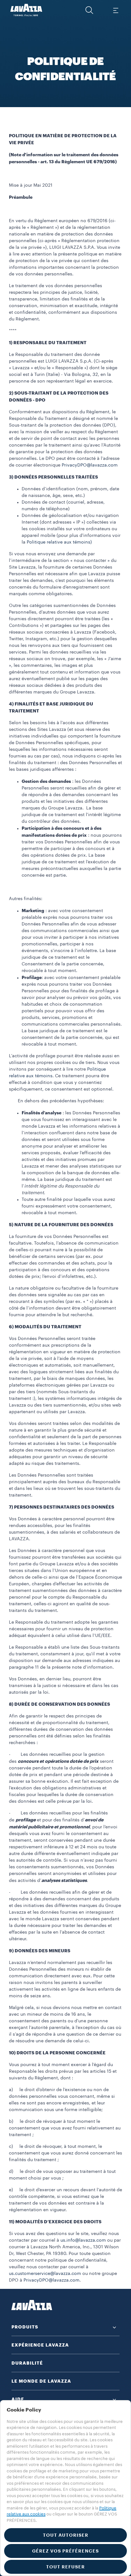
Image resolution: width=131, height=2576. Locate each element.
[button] (89, 10)
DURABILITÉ (27, 2363)
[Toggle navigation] (115, 10)
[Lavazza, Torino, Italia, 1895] (26, 10)
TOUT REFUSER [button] (65, 2567)
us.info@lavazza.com (83, 2240)
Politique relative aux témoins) (59, 542)
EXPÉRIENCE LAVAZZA (40, 2345)
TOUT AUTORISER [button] (66, 2535)
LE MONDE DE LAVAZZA (41, 2381)
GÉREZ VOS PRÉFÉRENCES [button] (65, 2551)
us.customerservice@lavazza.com (45, 2274)
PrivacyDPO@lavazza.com (90, 465)
